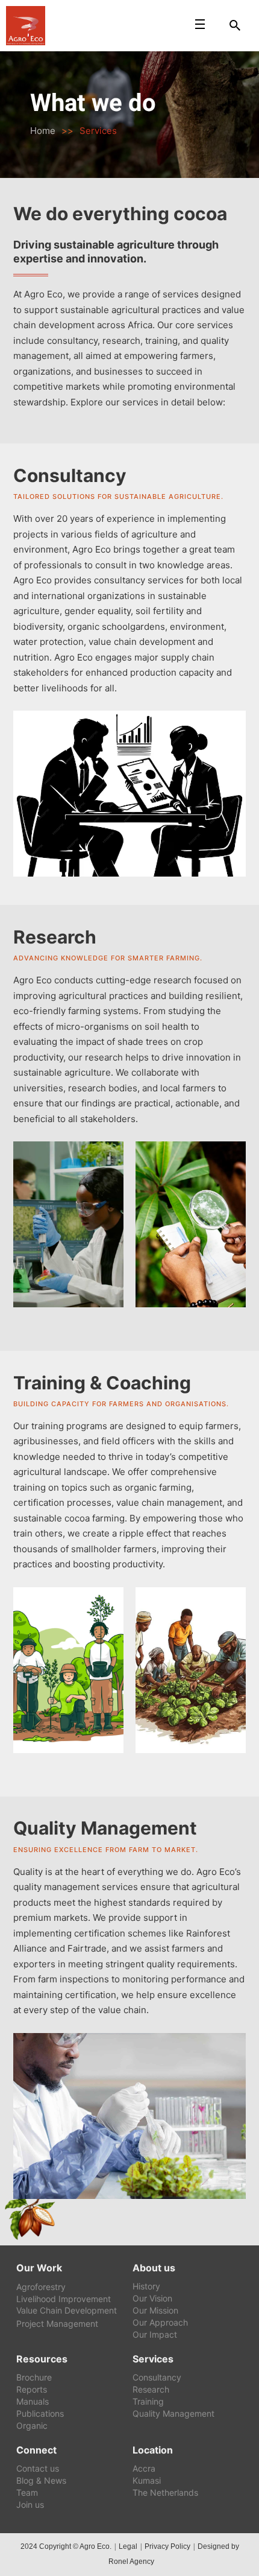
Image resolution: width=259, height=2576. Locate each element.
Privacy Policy (167, 2546)
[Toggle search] (235, 25)
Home (43, 131)
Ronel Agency (131, 2562)
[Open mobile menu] (200, 24)
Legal (128, 2546)
